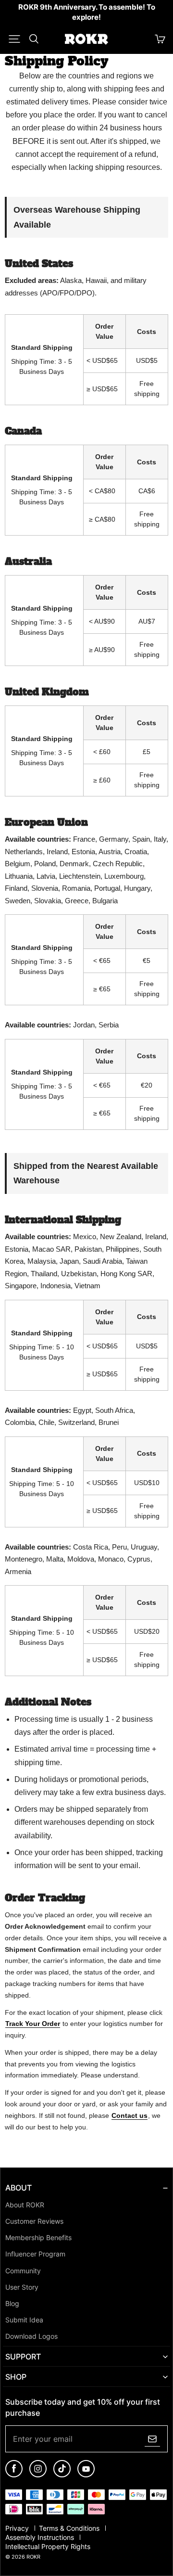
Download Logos (31, 2336)
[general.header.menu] (14, 39)
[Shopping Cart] (160, 39)
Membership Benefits (38, 2238)
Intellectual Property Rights (48, 2547)
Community (23, 2271)
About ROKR (25, 2205)
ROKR (33, 2557)
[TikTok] (62, 2475)
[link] (86, 13)
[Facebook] (14, 2475)
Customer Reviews (34, 2221)
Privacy (18, 2528)
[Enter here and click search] (34, 39)
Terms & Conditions (70, 2528)
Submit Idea (24, 2320)
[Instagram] (38, 2475)
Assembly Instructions (41, 2538)
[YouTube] (86, 2475)
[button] (14, 39)
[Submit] (152, 2439)
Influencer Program (35, 2254)
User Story (22, 2287)
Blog (12, 2304)
